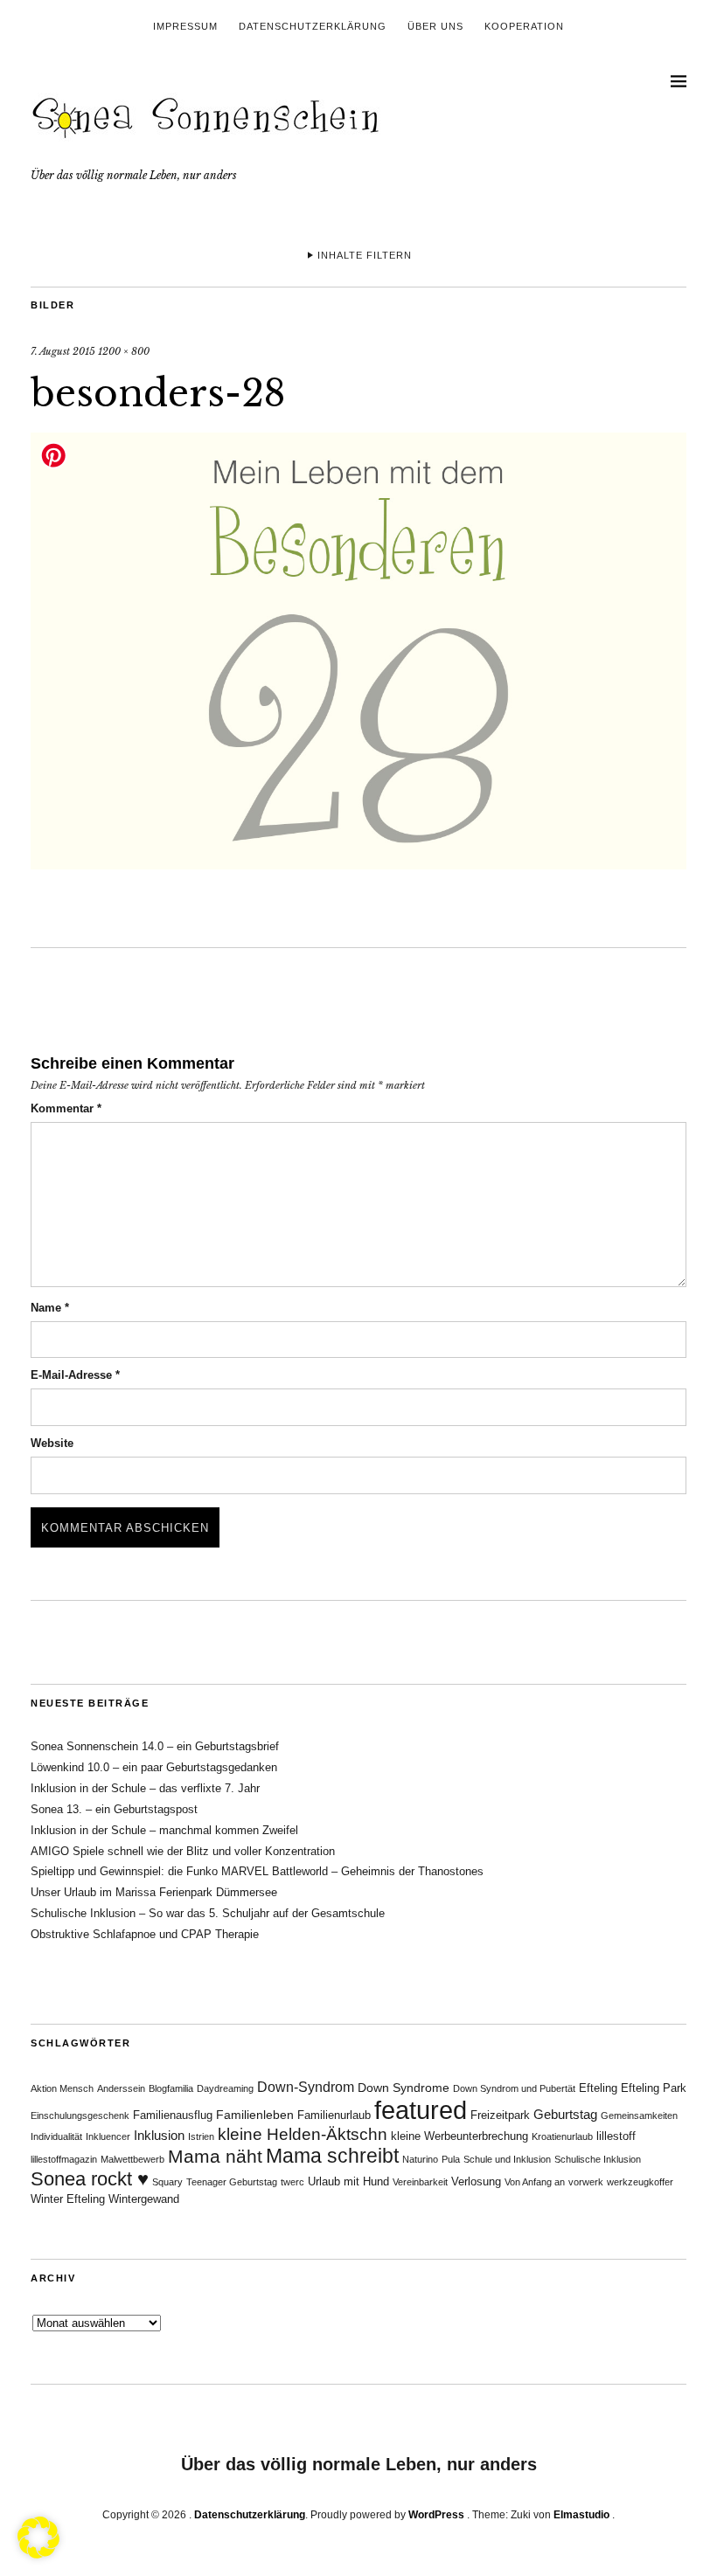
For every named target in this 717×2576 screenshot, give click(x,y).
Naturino (420, 2159)
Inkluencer (108, 2136)
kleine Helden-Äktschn (303, 2134)
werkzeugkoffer (640, 2182)
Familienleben (255, 2115)
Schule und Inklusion (507, 2159)
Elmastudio (581, 2515)
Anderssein (121, 2088)
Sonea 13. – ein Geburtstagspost (114, 1809)
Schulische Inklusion (598, 2159)
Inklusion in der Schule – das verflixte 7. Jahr (145, 1788)
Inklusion (159, 2135)
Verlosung (476, 2182)
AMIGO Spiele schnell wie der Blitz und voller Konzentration (183, 1851)
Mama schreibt (332, 2156)
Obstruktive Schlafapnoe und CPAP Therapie (145, 1934)
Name (50, 1308)
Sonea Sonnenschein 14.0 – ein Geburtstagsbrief (155, 1746)
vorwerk (586, 2182)
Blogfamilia (171, 2088)
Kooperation (524, 26)
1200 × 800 (124, 351)
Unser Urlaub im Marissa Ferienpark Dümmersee (154, 1892)
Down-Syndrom (306, 2087)
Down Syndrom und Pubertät (514, 2088)
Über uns (435, 26)
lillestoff (616, 2136)
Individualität (56, 2136)
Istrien (201, 2136)
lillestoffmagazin (64, 2159)
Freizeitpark (500, 2116)
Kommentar (66, 1108)
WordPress (436, 2515)
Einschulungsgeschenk (80, 2116)
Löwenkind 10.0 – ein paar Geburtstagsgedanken (154, 1767)
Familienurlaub (334, 2116)
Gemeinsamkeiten (639, 2116)
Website (52, 1443)
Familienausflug (173, 2116)
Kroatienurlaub (562, 2136)
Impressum (185, 26)
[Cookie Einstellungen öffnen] (38, 2553)
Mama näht (215, 2157)
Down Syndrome (404, 2088)
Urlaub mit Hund (348, 2182)
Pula (451, 2159)
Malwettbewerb (132, 2159)
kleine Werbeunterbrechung (459, 2136)
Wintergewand (144, 2199)
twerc (292, 2182)
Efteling (598, 2088)
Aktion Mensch (62, 2088)
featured (421, 2110)
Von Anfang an (535, 2182)
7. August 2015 (63, 351)
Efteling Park (654, 2088)
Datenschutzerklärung (313, 26)
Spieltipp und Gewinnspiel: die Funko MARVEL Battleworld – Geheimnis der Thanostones (257, 1871)
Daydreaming (225, 2088)
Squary (167, 2182)
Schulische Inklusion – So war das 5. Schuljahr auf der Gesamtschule (208, 1913)
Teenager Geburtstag (232, 2182)
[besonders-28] (358, 864)
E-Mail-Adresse (75, 1375)
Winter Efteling (68, 2199)
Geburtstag (565, 2114)
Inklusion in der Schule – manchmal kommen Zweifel (164, 1830)
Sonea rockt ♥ (90, 2179)
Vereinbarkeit (420, 2182)
